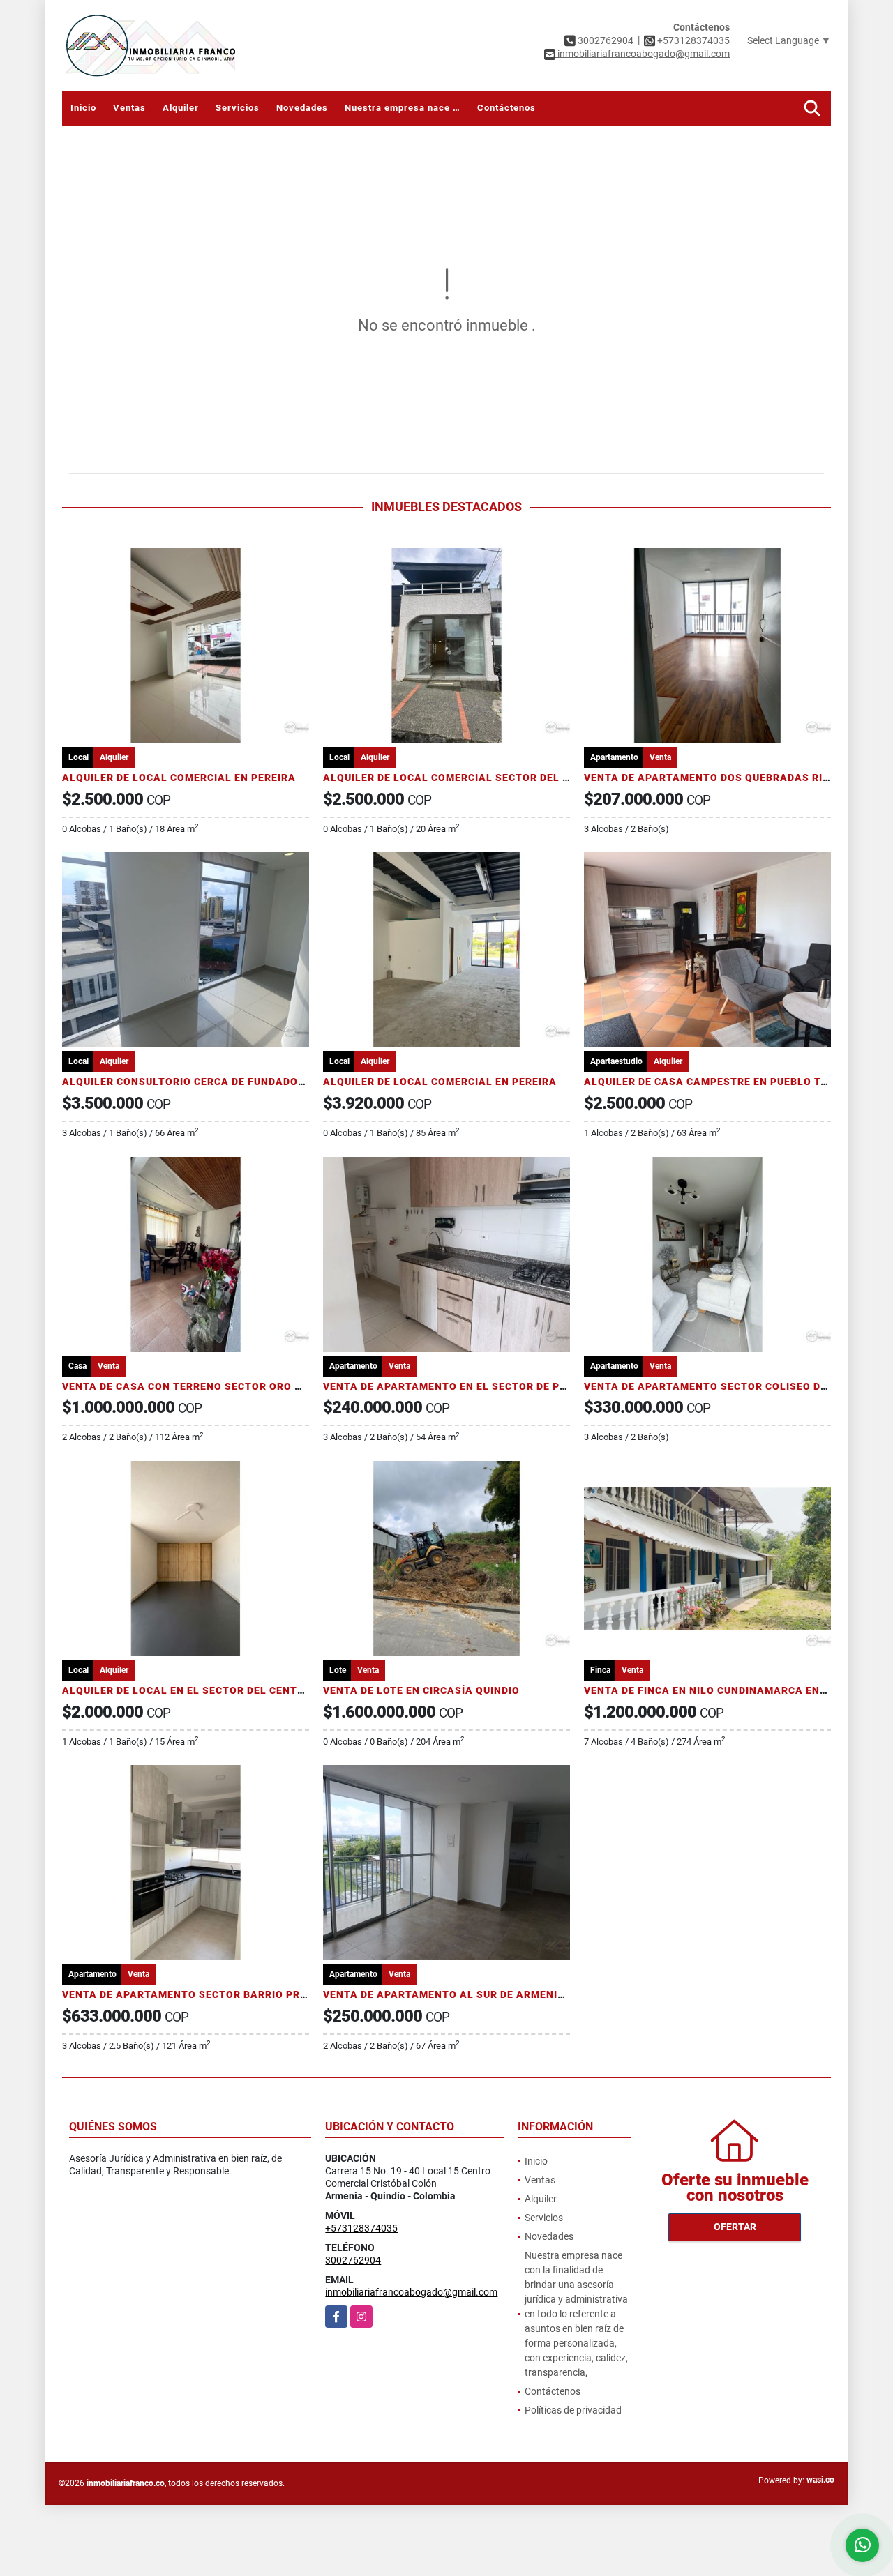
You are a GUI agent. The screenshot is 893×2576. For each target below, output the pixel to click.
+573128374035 (693, 40)
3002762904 (606, 40)
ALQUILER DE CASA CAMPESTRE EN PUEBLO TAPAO (717, 1082)
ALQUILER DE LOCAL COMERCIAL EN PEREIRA (179, 778)
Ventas (129, 108)
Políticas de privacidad (573, 2410)
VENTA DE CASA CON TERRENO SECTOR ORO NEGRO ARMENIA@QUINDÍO (249, 1386)
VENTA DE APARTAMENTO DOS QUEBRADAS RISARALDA (728, 778)
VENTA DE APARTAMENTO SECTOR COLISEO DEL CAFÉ (723, 1386)
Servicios (238, 108)
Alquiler (181, 108)
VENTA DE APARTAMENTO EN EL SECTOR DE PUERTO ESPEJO (480, 1386)
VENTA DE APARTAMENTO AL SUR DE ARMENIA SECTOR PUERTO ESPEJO (510, 1994)
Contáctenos (506, 108)
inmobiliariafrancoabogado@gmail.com (411, 2292)
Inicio (83, 108)
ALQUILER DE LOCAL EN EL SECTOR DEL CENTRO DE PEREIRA (219, 1690)
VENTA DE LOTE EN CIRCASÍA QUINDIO (421, 1690)
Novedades (302, 108)
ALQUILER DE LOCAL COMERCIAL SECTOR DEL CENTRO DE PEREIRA (496, 778)
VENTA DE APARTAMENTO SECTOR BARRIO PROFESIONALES (218, 1994)
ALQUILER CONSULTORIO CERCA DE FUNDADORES (190, 1082)
